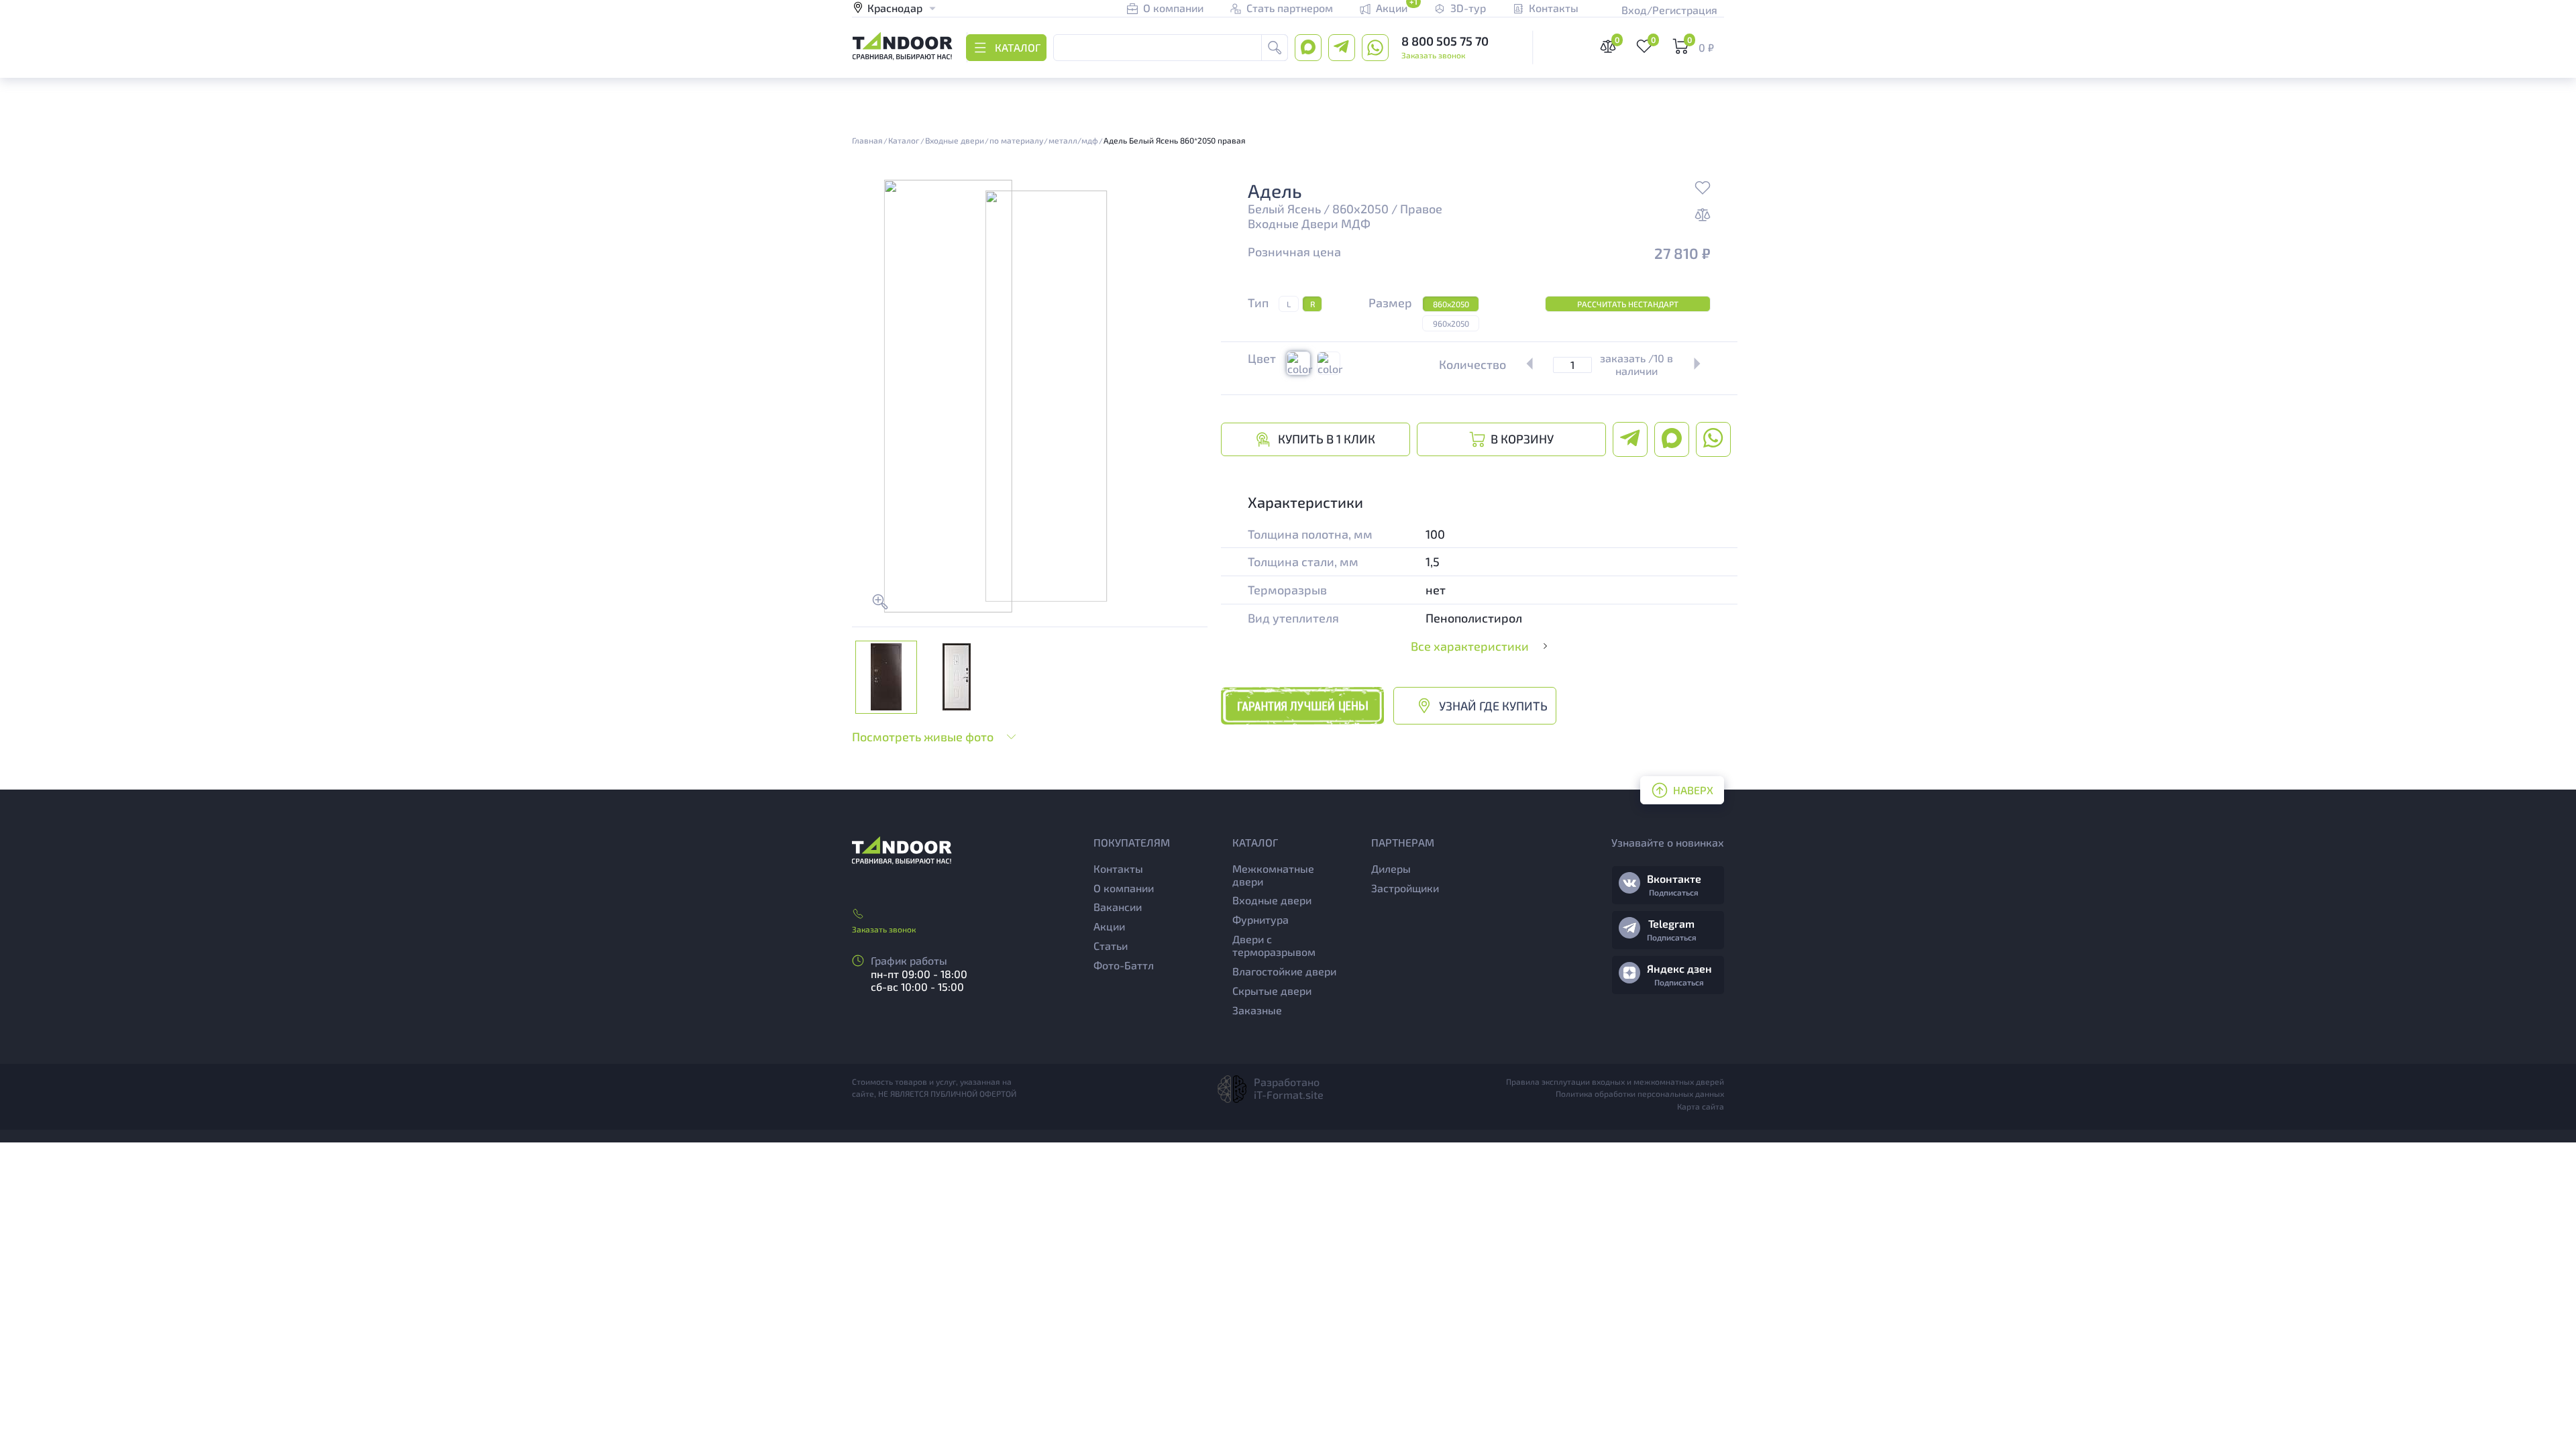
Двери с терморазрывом (1274, 945)
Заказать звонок (1433, 55)
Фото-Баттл (1124, 965)
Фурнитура (1260, 919)
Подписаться (1674, 892)
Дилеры (1391, 868)
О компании (1124, 888)
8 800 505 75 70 (1445, 41)
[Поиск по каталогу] (1275, 48)
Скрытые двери (1272, 990)
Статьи (1111, 946)
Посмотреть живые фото (923, 737)
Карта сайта (1701, 1106)
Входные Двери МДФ (1309, 224)
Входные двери (1272, 900)
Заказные (1257, 1010)
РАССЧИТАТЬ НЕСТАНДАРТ (1628, 304)
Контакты (1118, 868)
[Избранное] (1703, 189)
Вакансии (1118, 907)
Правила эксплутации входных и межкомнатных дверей (1615, 1081)
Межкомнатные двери (1273, 875)
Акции (1109, 926)
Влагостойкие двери (1284, 971)
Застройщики (1405, 888)
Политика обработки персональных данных (1640, 1093)
